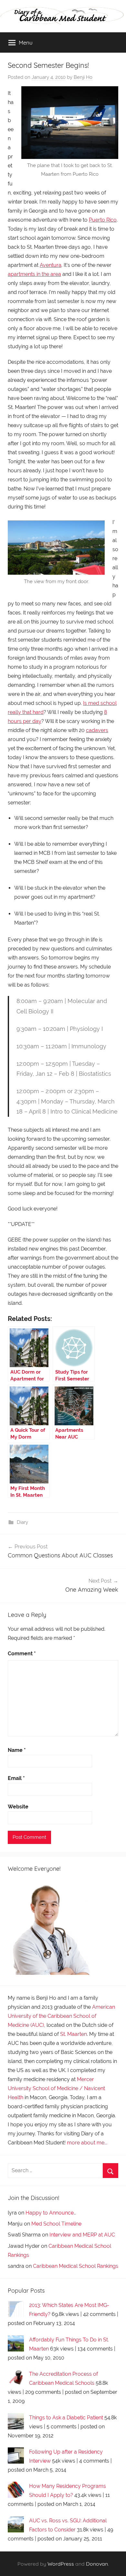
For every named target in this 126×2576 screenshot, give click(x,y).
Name (17, 1750)
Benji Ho (83, 77)
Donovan (97, 2564)
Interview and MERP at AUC (82, 2235)
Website (18, 1807)
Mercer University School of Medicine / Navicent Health (56, 2088)
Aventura (51, 265)
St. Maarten (73, 2034)
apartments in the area (34, 274)
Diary (22, 1522)
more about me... (87, 2143)
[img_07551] (70, 123)
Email (16, 1778)
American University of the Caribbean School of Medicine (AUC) (61, 2016)
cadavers (97, 730)
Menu (26, 42)
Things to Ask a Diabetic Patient (66, 2418)
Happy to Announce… (51, 2213)
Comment (22, 1654)
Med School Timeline (56, 2224)
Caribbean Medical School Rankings (76, 2266)
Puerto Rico (103, 220)
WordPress (61, 2564)
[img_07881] (56, 548)
